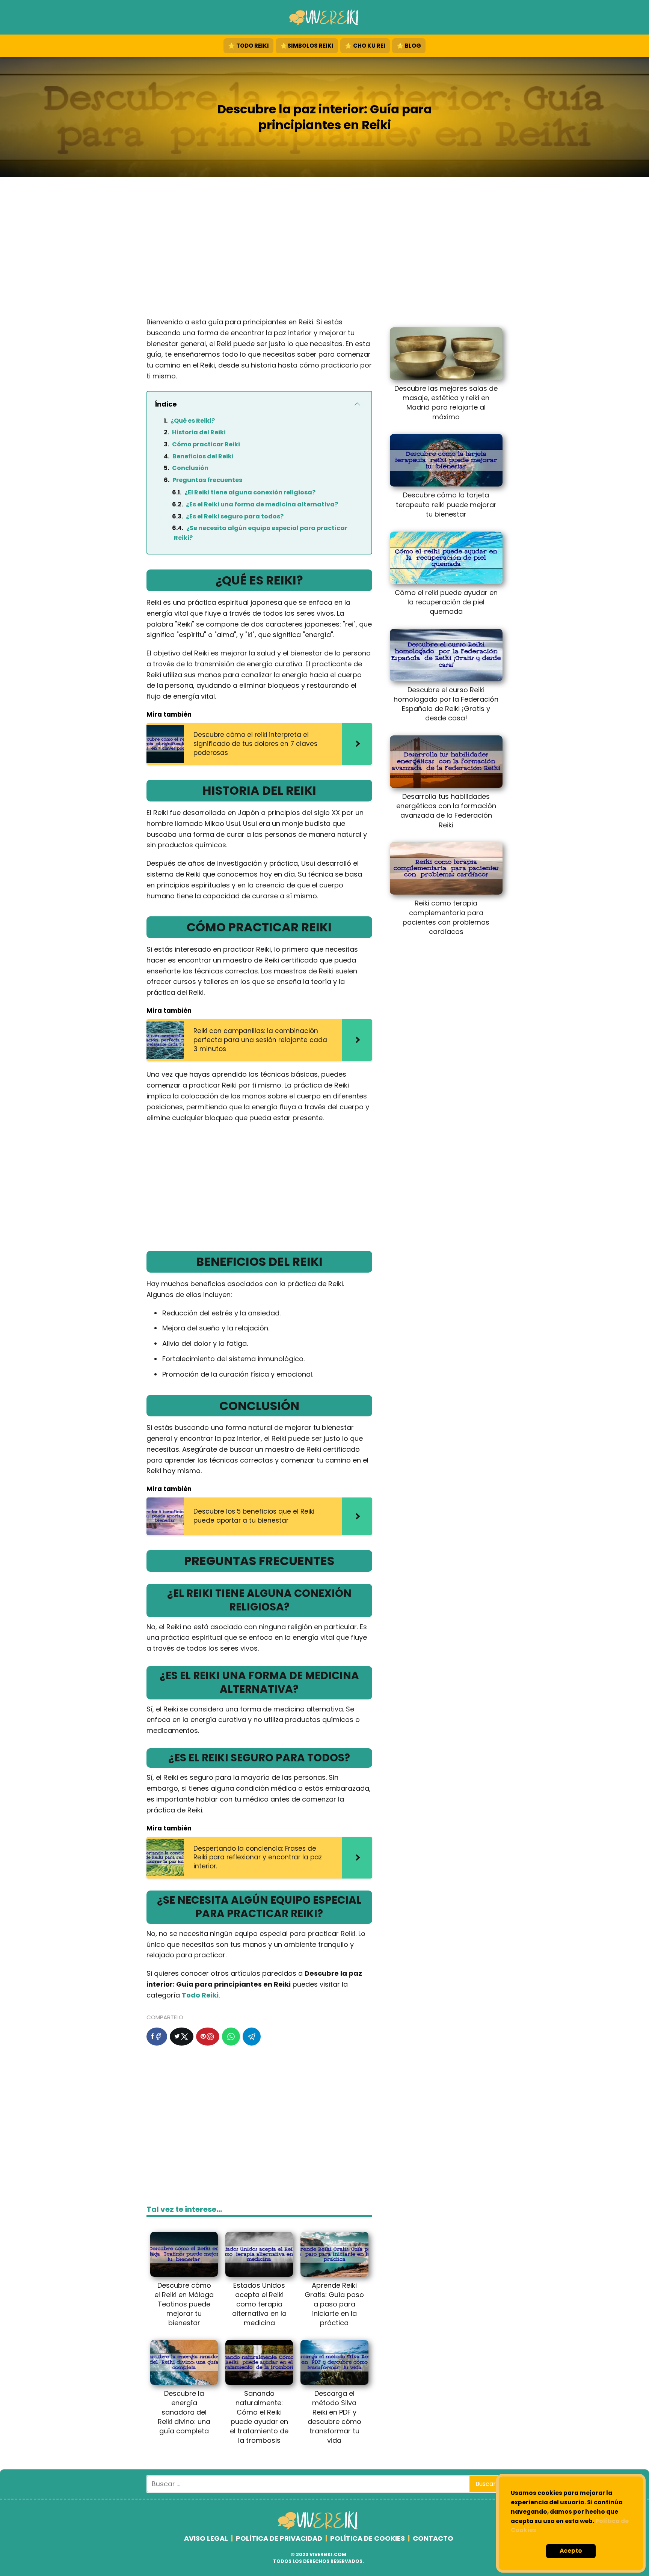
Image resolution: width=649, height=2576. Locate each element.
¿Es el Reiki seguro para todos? (235, 516)
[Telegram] (252, 2037)
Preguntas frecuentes (207, 480)
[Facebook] (157, 2037)
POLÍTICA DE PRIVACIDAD (279, 2538)
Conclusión (190, 468)
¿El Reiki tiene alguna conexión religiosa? (250, 492)
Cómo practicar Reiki (206, 444)
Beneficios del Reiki (203, 456)
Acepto (571, 2551)
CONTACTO (433, 2538)
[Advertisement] (324, 249)
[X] (182, 2037)
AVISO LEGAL (206, 2538)
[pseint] (319, 2528)
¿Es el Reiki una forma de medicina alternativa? (262, 504)
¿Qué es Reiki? (193, 421)
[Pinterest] (208, 2037)
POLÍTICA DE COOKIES (368, 2538)
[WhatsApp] (231, 2037)
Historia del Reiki (199, 432)
